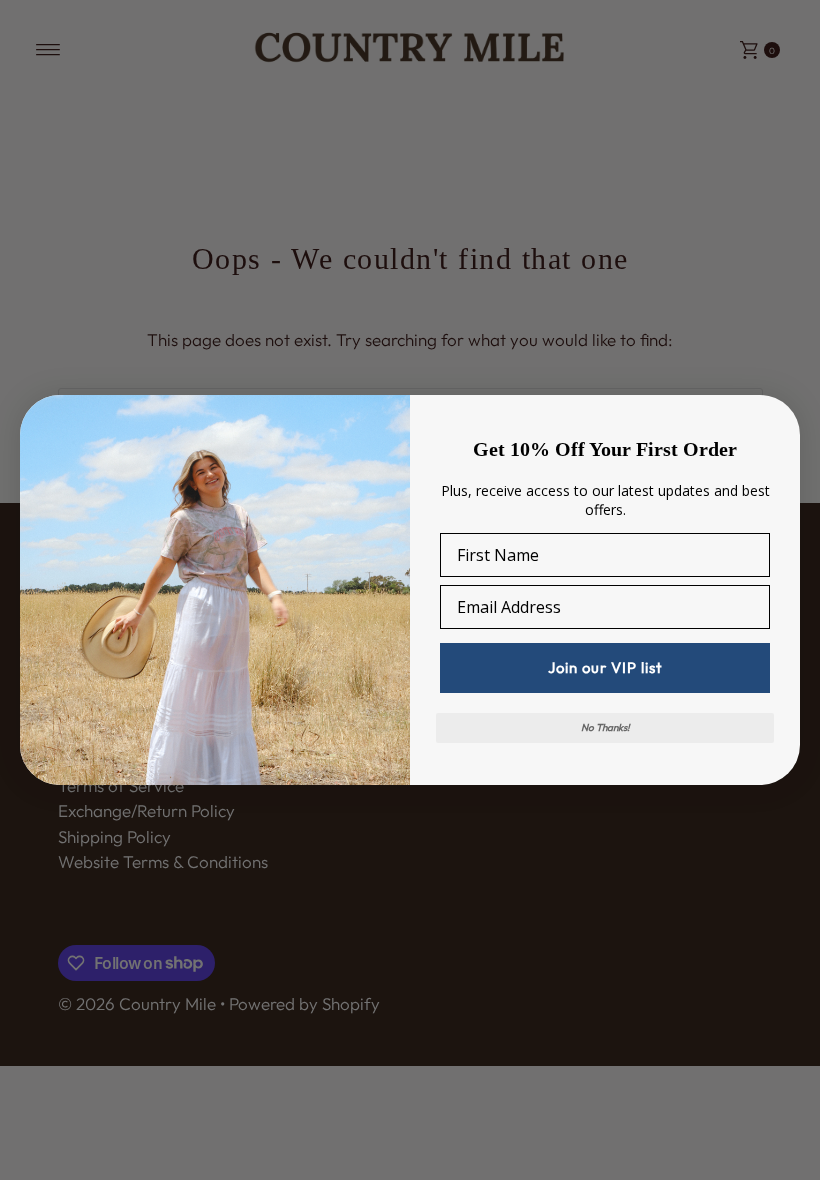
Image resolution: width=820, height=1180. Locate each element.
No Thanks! (605, 727)
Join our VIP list (605, 667)
